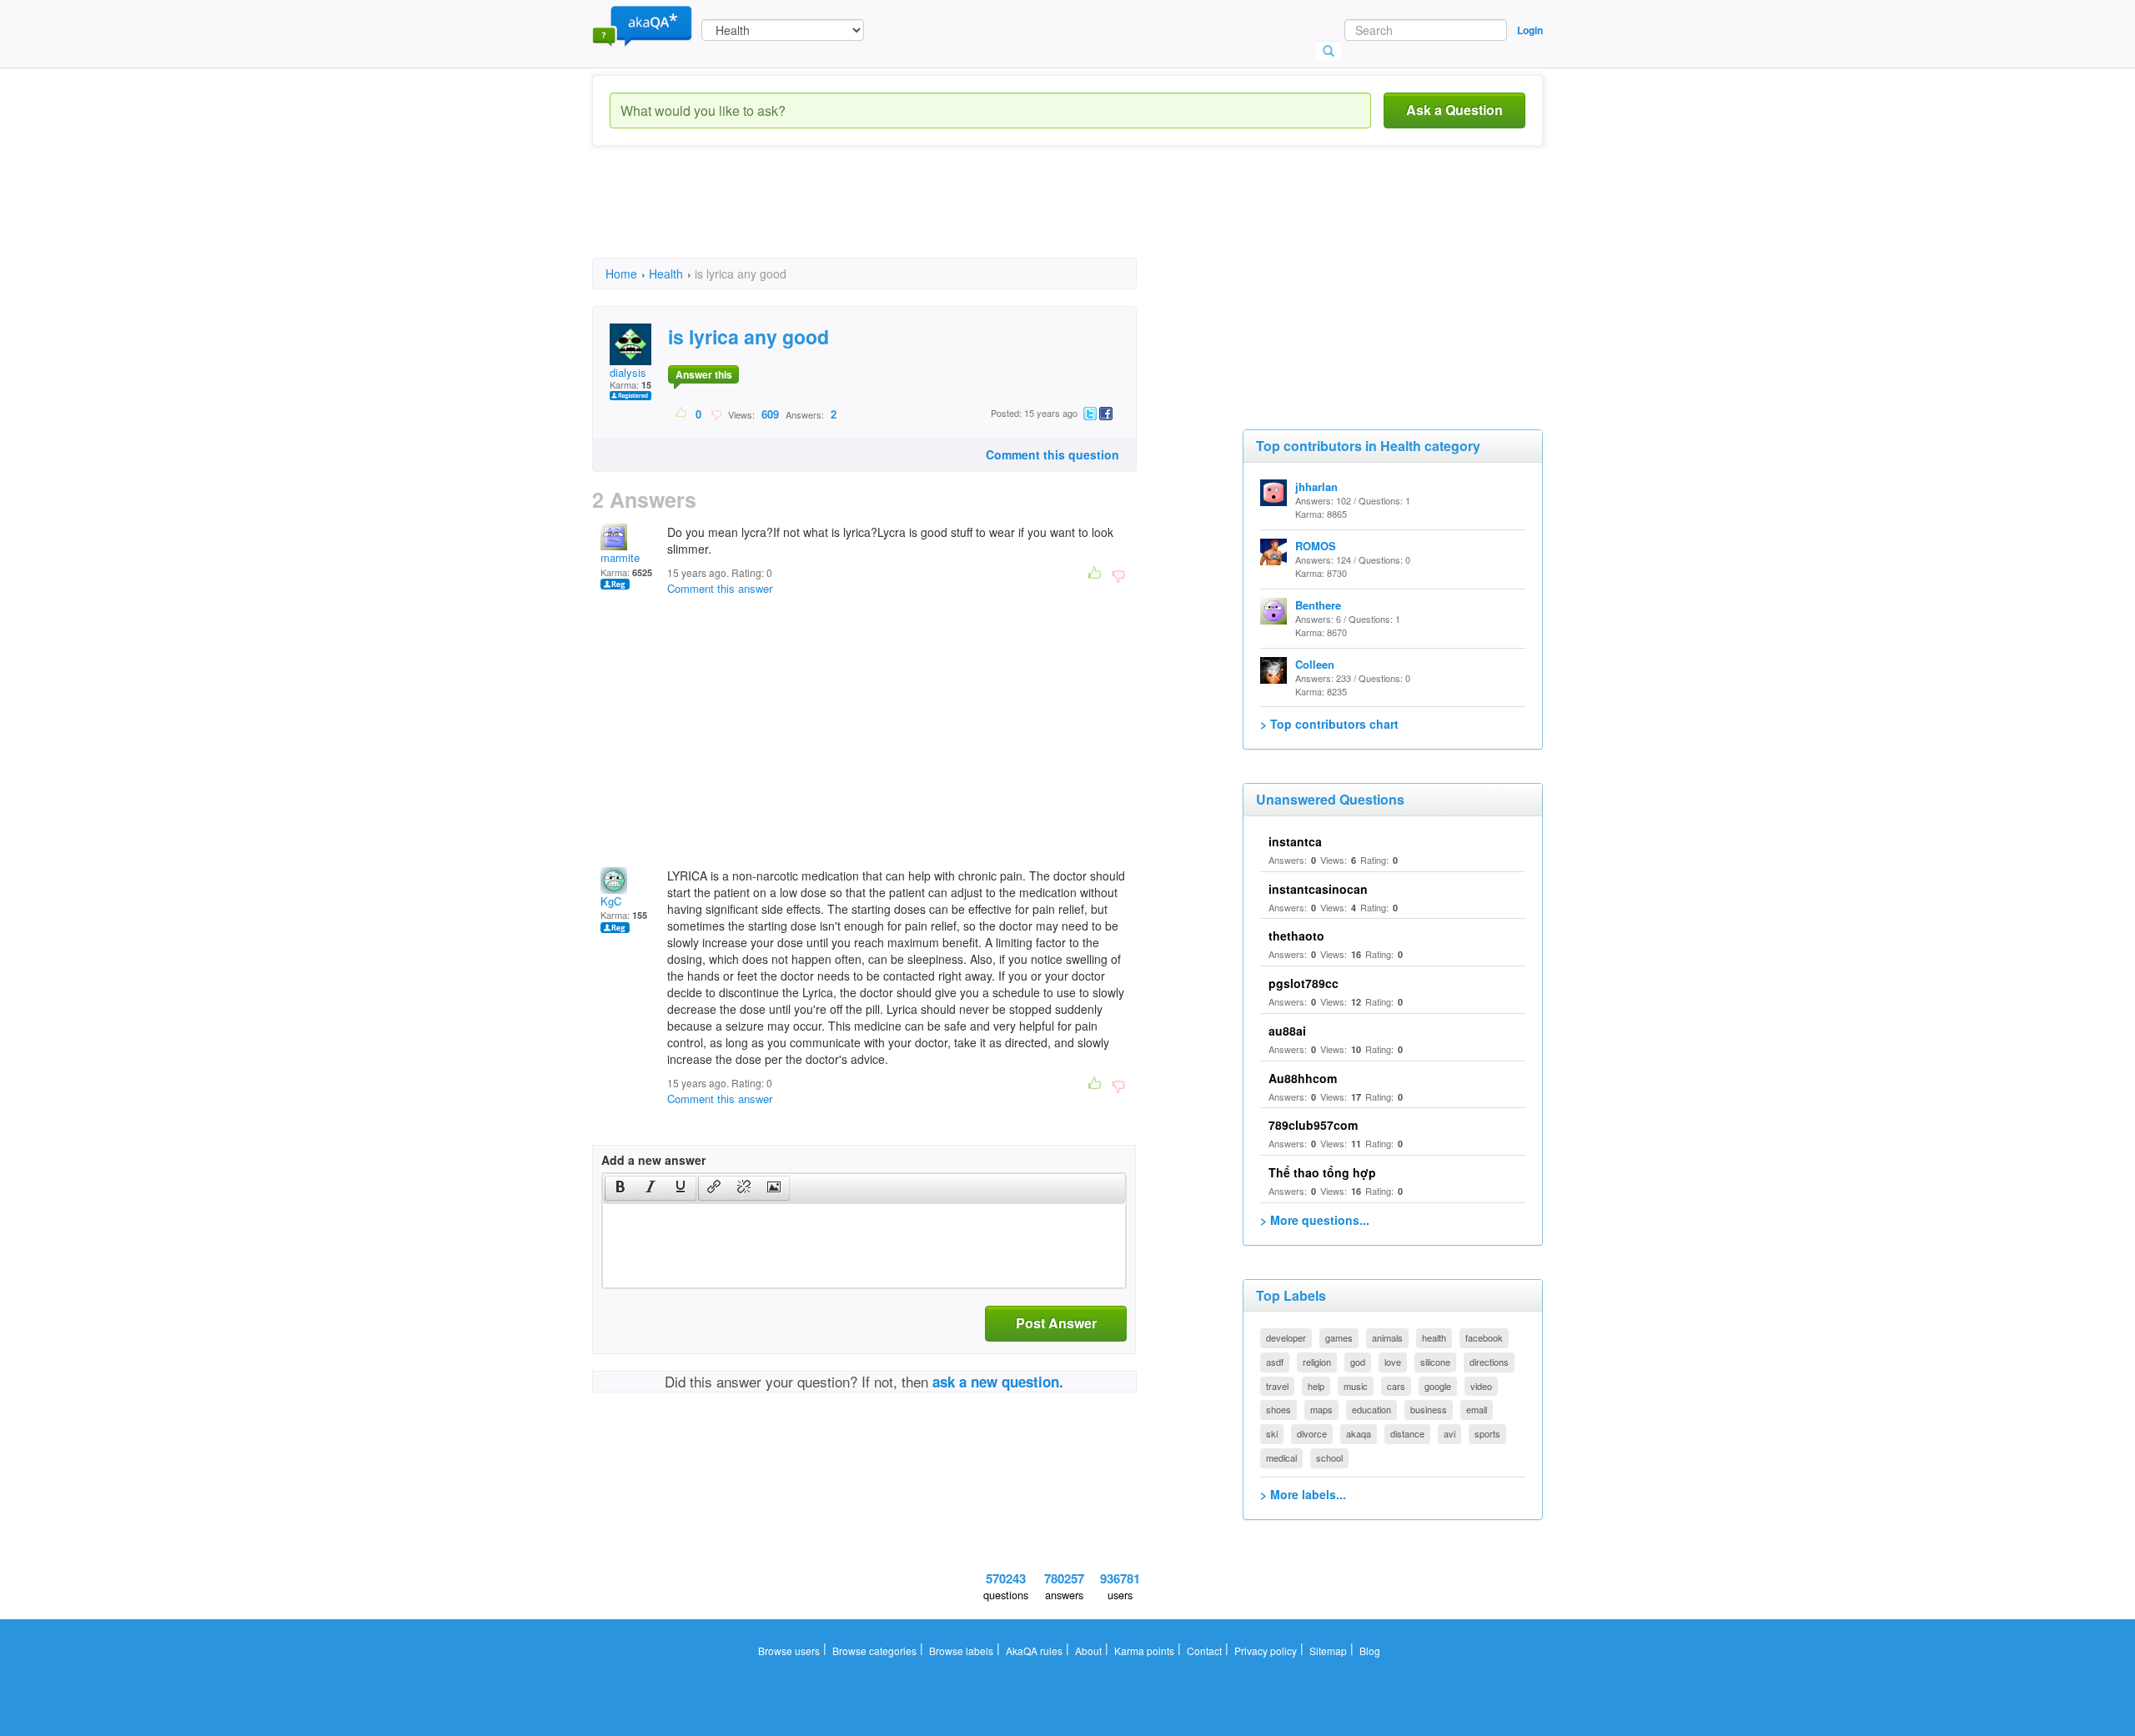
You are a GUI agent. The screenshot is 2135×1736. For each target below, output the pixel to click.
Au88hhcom (1303, 1078)
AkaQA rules (1034, 1651)
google (1438, 1386)
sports (1487, 1433)
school (1329, 1458)
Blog (1370, 1651)
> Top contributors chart (1329, 724)
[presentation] (620, 1188)
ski (1272, 1433)
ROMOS (1316, 546)
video (1481, 1386)
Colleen (1315, 664)
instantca (1295, 841)
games (1339, 1337)
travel (1277, 1386)
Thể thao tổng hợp (1322, 1172)
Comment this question (1052, 454)
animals (1387, 1337)
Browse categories (874, 1651)
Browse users (789, 1651)
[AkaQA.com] (642, 25)
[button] (620, 1188)
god (1358, 1362)
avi (1449, 1433)
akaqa (1359, 1433)
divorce (1312, 1433)
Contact (1204, 1651)
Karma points (1144, 1651)
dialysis (628, 372)
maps (1321, 1409)
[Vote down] (716, 414)
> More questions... (1315, 1220)
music (1356, 1386)
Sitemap (1328, 1651)
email (1477, 1409)
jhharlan (1316, 487)
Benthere (1318, 605)
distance (1407, 1433)
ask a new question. (998, 1382)
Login (1530, 30)
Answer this (704, 374)
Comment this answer (720, 588)
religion (1317, 1362)
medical (1281, 1458)
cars (1396, 1386)
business (1429, 1409)
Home (621, 273)
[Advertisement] (896, 217)
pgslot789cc (1304, 983)
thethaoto (1296, 936)
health (1434, 1337)
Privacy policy (1266, 1651)
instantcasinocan (1318, 889)
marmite (620, 557)
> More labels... (1303, 1494)
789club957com (1313, 1125)
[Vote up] (682, 414)
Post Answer (1056, 1323)
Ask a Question (1454, 110)
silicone (1435, 1362)
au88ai (1287, 1031)
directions (1489, 1362)
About (1088, 1651)
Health (666, 273)
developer (1286, 1337)
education (1371, 1409)
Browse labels (961, 1651)
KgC (611, 901)
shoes (1278, 1409)
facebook (1484, 1337)
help (1316, 1386)
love (1393, 1362)
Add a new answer (653, 1160)
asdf (1275, 1362)
